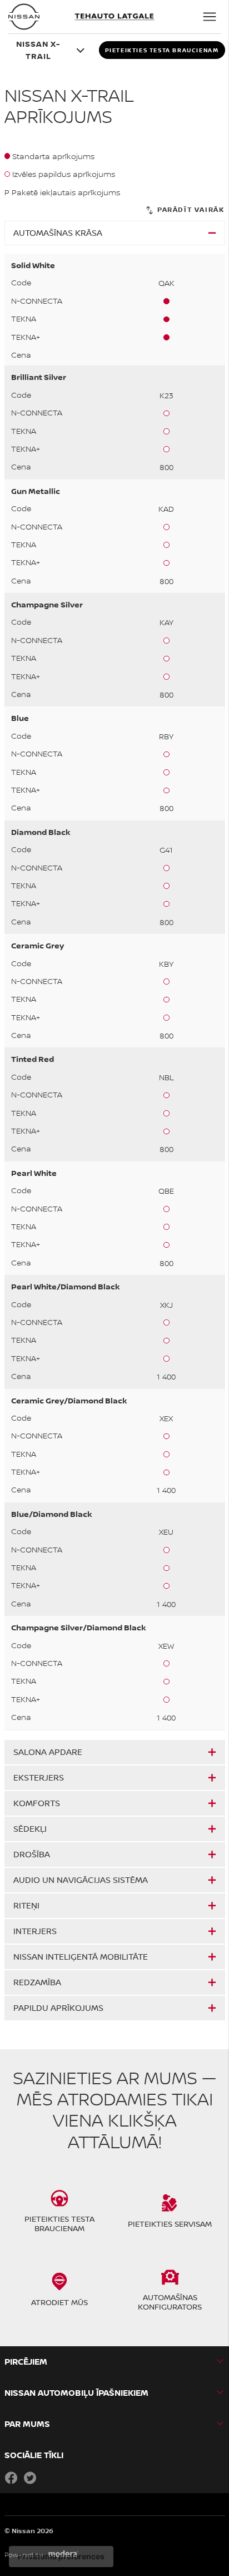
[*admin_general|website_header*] (24, 17)
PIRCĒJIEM (26, 2362)
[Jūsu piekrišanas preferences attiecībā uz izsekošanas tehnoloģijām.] (61, 2557)
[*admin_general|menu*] (210, 17)
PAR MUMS (27, 2424)
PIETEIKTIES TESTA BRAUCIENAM (162, 50)
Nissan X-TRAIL (38, 50)
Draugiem (49, 2478)
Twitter (30, 2478)
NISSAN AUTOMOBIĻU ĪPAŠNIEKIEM (76, 2393)
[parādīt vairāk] (184, 210)
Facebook (11, 2478)
